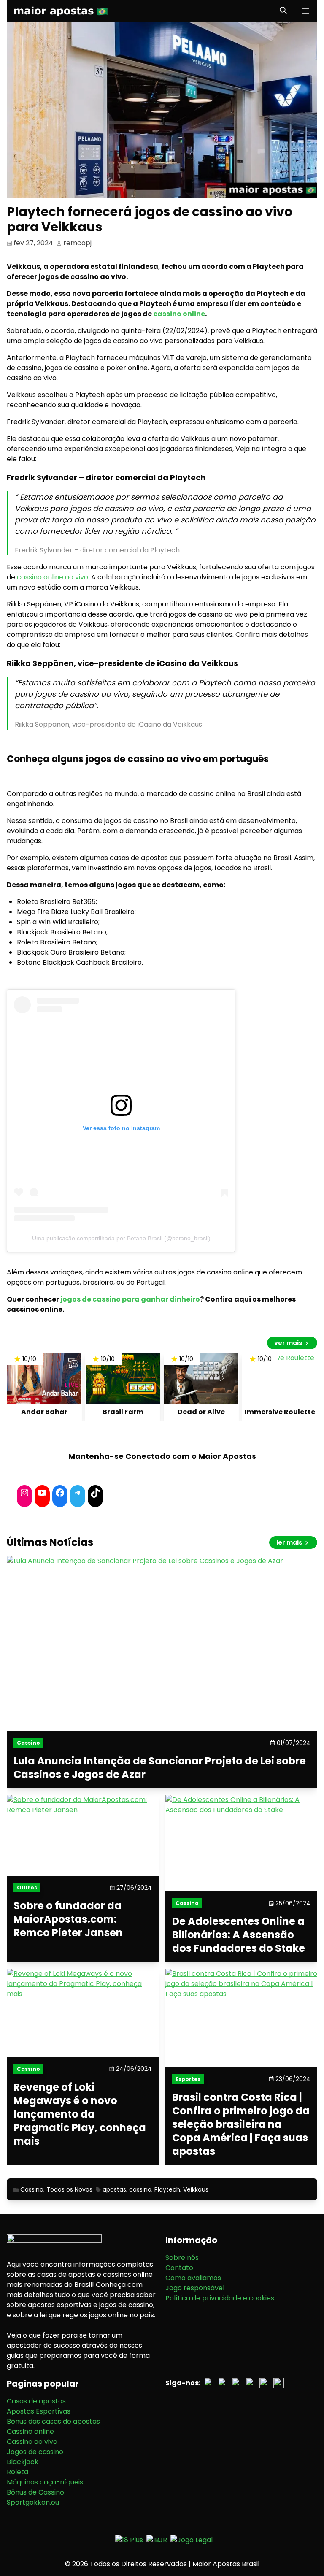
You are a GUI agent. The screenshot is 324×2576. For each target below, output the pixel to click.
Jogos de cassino (35, 2452)
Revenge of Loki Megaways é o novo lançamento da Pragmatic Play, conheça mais (80, 2114)
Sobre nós (182, 2258)
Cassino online (30, 2431)
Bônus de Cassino (35, 2492)
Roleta (18, 2472)
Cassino (32, 2189)
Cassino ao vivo (32, 2442)
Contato (179, 2268)
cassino (140, 2189)
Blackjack (23, 2462)
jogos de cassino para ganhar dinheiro (130, 1299)
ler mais (290, 1542)
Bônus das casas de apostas (53, 2421)
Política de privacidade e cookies (220, 2298)
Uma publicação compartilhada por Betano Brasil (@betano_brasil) (121, 1238)
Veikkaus (196, 2189)
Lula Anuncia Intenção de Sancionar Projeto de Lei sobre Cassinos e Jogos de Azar (160, 1768)
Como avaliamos (193, 2278)
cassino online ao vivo (53, 577)
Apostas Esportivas (39, 2411)
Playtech (167, 2189)
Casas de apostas (36, 2401)
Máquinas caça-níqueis (45, 2482)
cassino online (179, 314)
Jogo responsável (195, 2288)
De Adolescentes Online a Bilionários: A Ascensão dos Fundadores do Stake (239, 1935)
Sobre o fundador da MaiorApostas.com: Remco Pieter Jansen (68, 1920)
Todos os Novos (69, 2189)
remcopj (77, 243)
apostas (114, 2189)
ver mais (289, 1343)
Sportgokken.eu (33, 2502)
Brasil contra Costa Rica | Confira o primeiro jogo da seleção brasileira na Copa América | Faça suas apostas (241, 2124)
